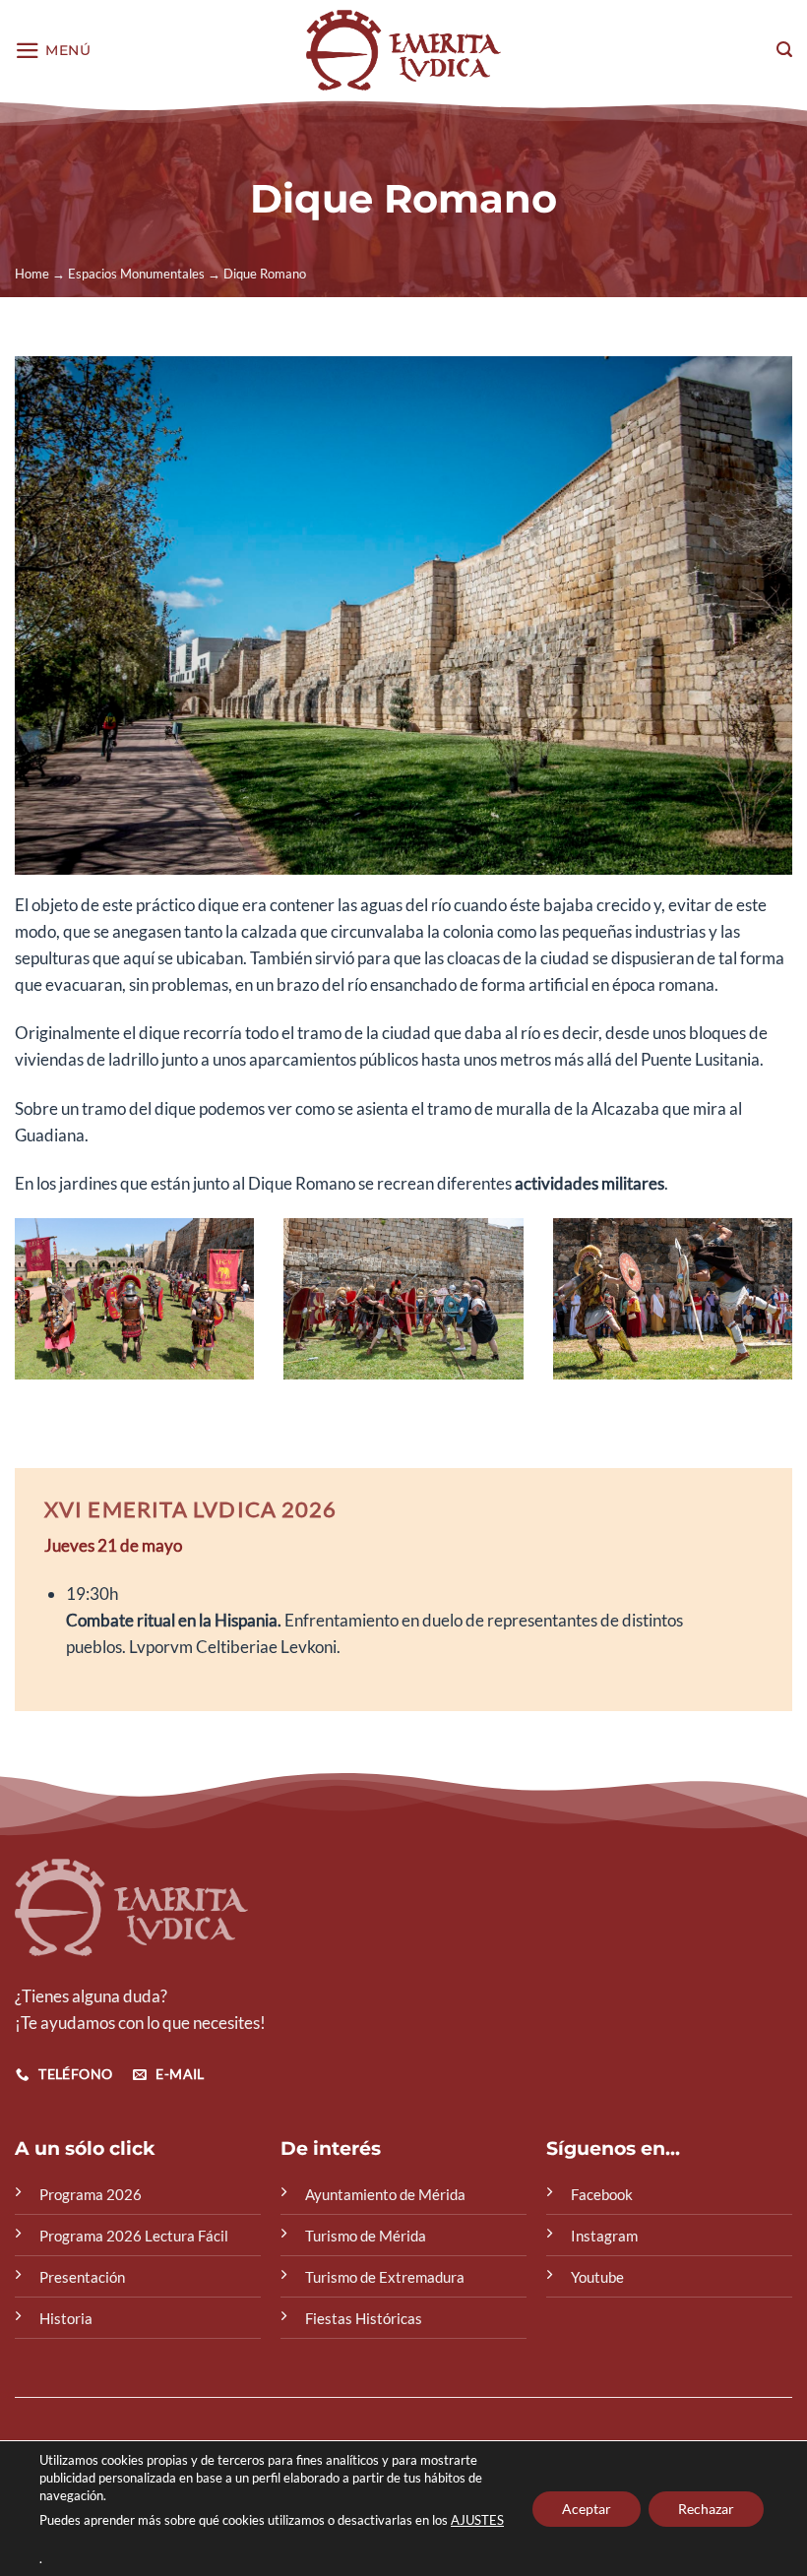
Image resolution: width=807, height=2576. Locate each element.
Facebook (602, 2194)
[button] (53, 51)
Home (32, 274)
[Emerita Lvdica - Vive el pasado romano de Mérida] (404, 50)
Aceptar (587, 2508)
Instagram (604, 2236)
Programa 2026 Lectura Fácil (134, 2236)
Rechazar (706, 2508)
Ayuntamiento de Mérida (385, 2194)
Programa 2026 (91, 2194)
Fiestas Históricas (364, 2318)
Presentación (82, 2277)
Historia (66, 2318)
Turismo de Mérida (366, 2236)
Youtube (597, 2277)
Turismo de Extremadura (385, 2277)
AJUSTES (477, 2520)
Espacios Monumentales (136, 274)
